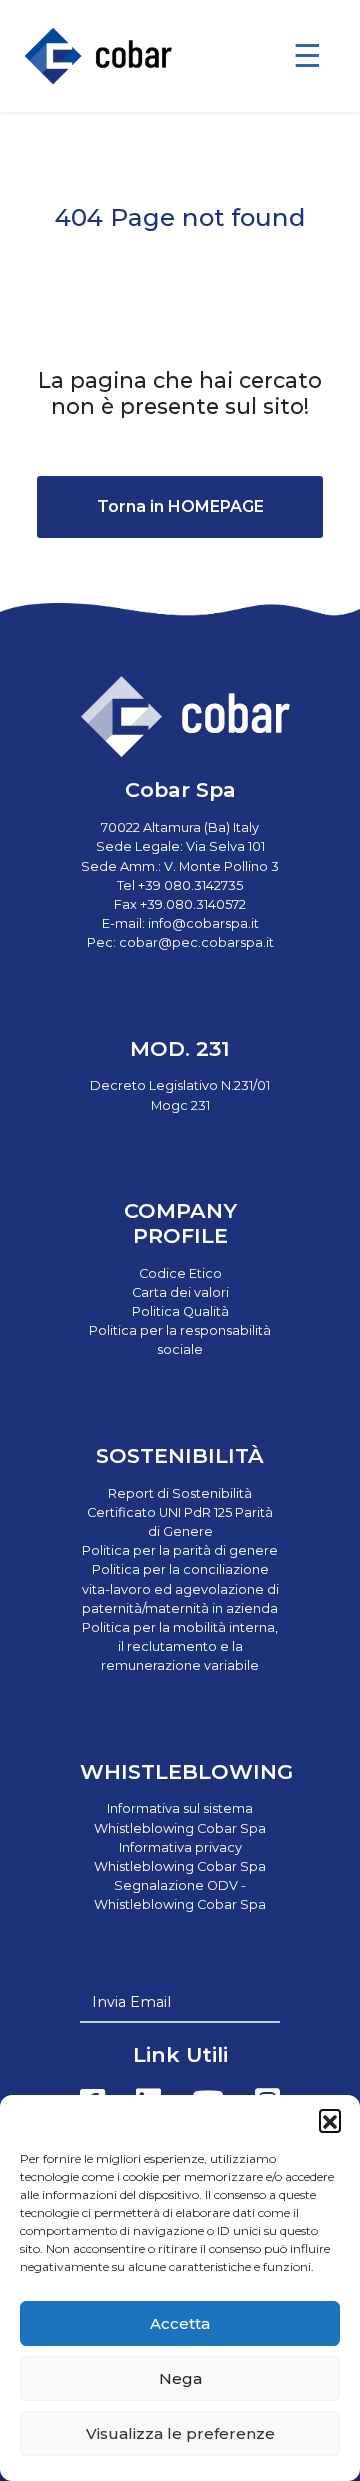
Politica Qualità (180, 1311)
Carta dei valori (180, 1292)
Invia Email (131, 2002)
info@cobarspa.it (203, 923)
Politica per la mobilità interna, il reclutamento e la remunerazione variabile (180, 1646)
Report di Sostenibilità (180, 1493)
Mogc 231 (180, 1105)
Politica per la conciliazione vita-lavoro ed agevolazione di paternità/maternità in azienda (180, 1588)
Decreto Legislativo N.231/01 (180, 1085)
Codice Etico (180, 1273)
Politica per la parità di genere (180, 1550)
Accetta (180, 2323)
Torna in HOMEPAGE (180, 506)
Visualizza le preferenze (180, 2433)
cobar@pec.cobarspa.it (196, 942)
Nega (180, 2378)
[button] (330, 2120)
